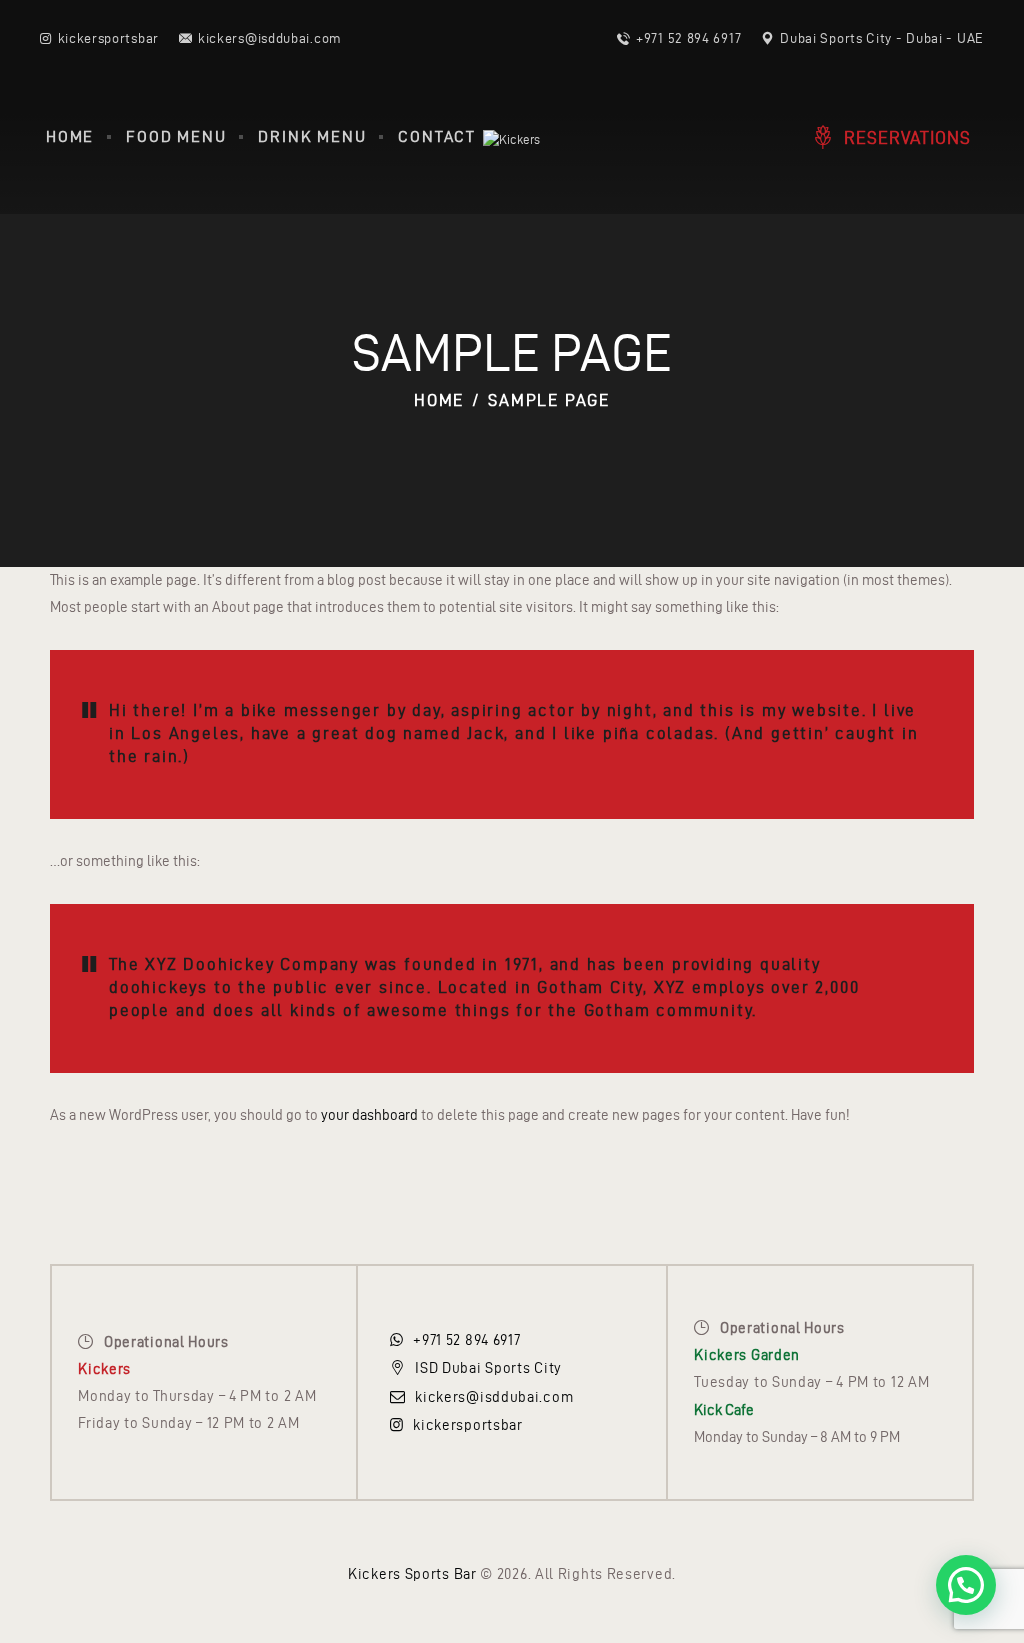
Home (439, 400)
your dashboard (369, 1115)
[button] (966, 1585)
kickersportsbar (468, 1425)
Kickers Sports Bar (412, 1574)
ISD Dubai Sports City (488, 1368)
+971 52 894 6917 (466, 1340)
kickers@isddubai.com (494, 1397)
